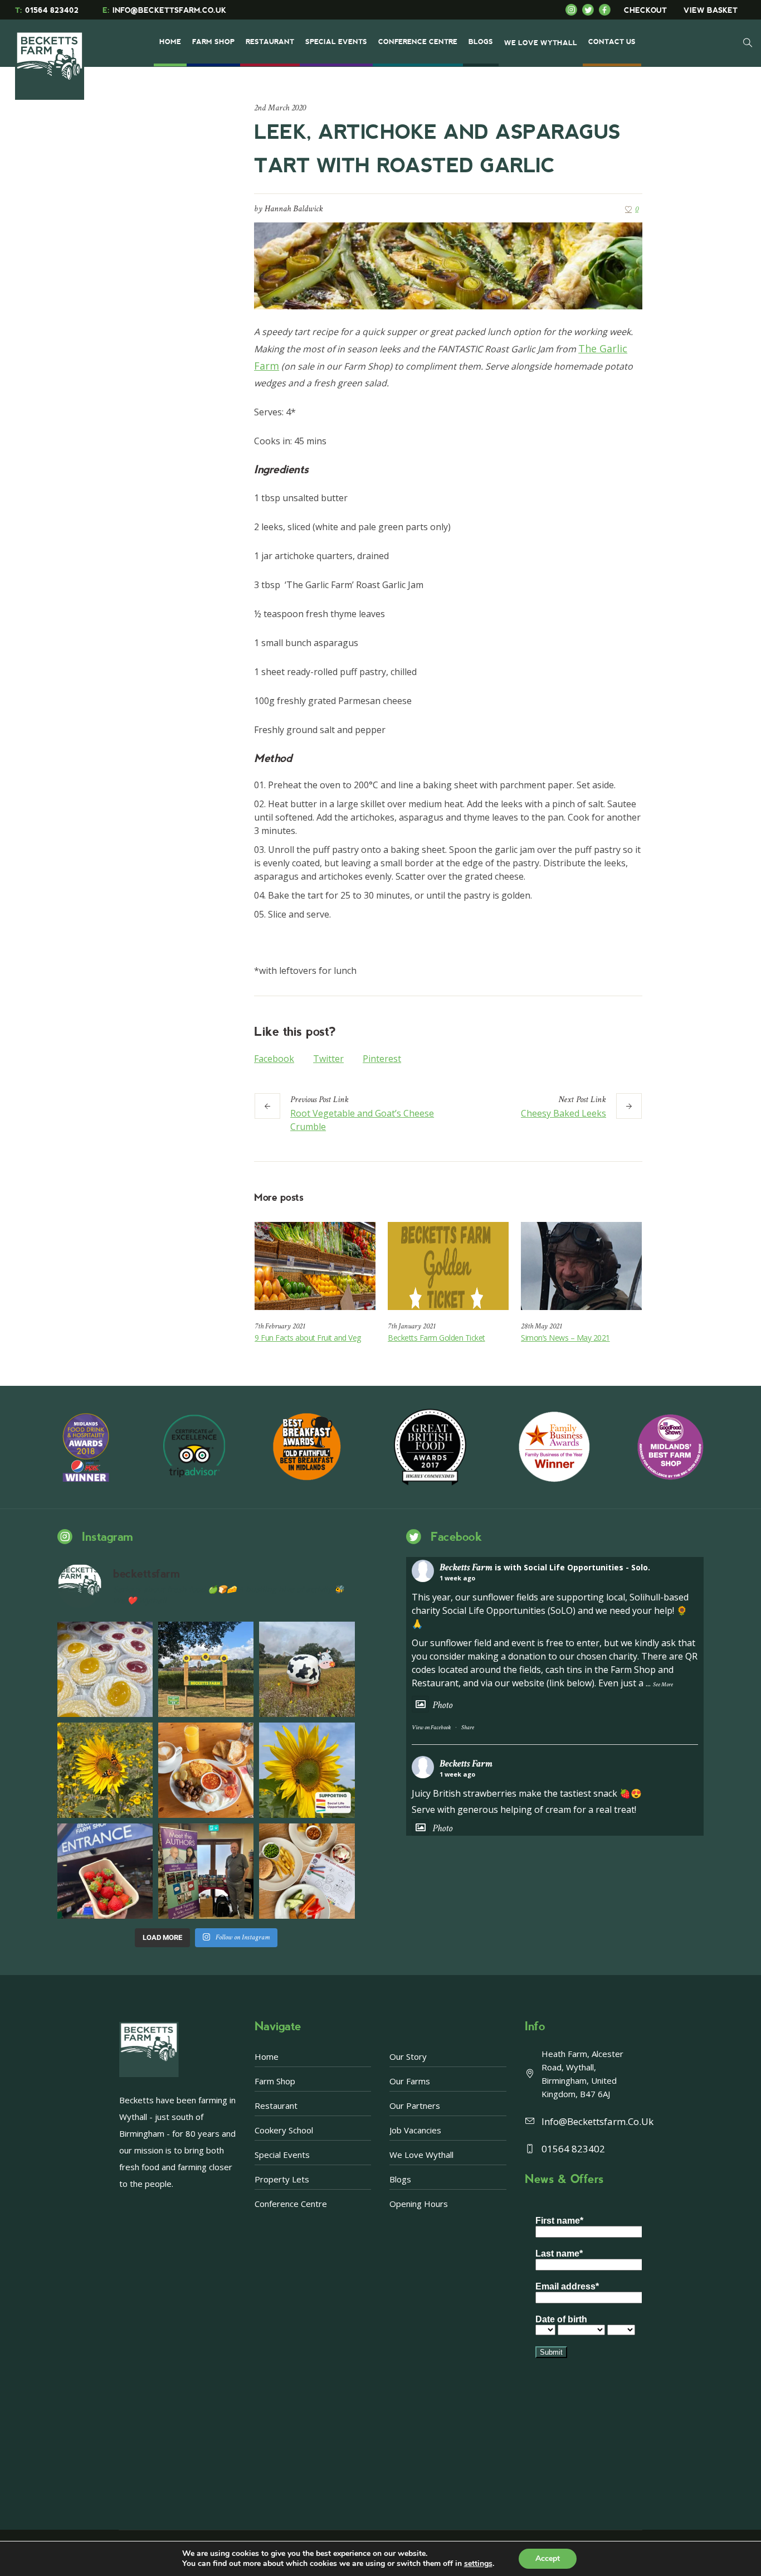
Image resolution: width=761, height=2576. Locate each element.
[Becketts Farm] (51, 57)
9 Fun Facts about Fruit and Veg (308, 1338)
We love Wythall (421, 2155)
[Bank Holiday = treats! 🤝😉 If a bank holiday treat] (105, 1669)
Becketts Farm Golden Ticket (436, 1338)
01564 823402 (47, 10)
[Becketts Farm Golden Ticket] (448, 1266)
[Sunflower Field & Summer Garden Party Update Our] (206, 1669)
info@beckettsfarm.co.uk (597, 2121)
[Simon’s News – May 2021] (581, 1266)
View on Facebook (431, 1728)
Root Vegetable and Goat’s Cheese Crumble (362, 1120)
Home (267, 2056)
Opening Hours (419, 2204)
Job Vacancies (415, 2130)
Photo (442, 1705)
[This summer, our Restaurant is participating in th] (307, 1871)
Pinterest (382, 1059)
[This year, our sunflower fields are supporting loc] (307, 1770)
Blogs (400, 2179)
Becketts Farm (466, 1567)
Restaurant (276, 2106)
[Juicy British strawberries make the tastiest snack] (105, 1871)
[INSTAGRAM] (574, 10)
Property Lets (282, 2179)
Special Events (282, 2155)
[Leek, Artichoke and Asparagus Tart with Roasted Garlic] (448, 265)
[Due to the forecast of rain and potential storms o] (307, 1669)
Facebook (274, 1059)
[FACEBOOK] (607, 10)
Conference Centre (291, 2204)
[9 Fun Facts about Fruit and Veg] (315, 1266)
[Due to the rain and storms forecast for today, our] (105, 1770)
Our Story (408, 2056)
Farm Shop (275, 2081)
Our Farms (410, 2081)
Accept (548, 2558)
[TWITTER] (591, 10)
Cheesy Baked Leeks (564, 1113)
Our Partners (415, 2106)
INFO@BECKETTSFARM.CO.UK (164, 10)
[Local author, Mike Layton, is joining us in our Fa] (206, 1871)
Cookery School (284, 2130)
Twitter (328, 1059)
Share (468, 1728)
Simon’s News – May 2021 (565, 1338)
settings (478, 2564)
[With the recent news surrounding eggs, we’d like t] (206, 1770)
